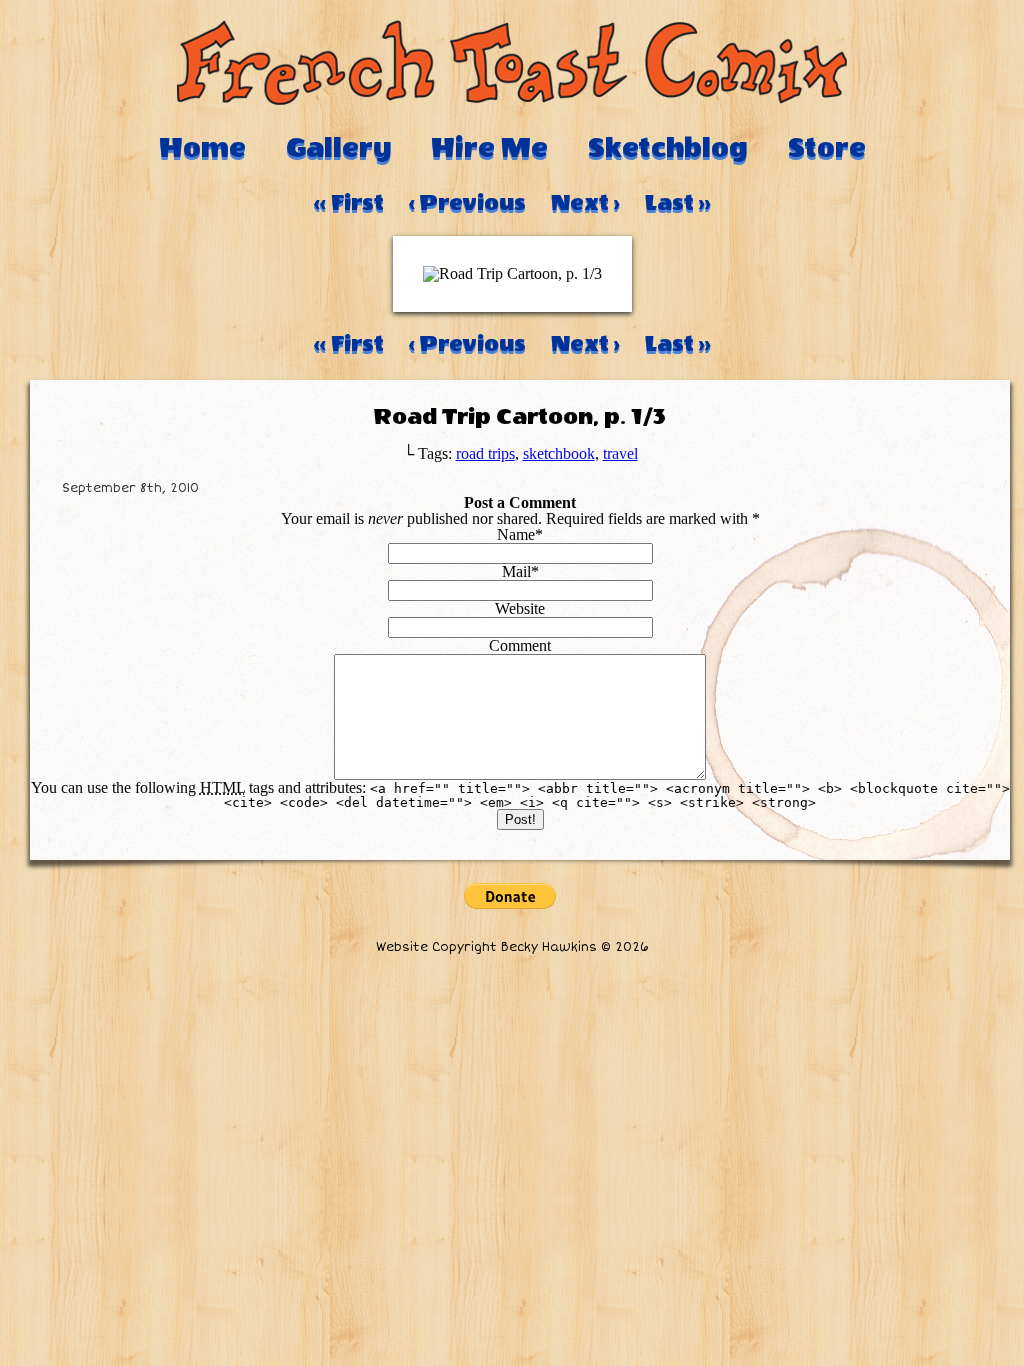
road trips (485, 453)
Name (516, 534)
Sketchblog (668, 148)
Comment (520, 645)
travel (620, 453)
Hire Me (489, 148)
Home (202, 148)
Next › (585, 203)
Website (520, 608)
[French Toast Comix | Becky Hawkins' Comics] (512, 99)
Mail (516, 571)
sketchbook (559, 453)
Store (827, 148)
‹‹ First (349, 203)
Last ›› (678, 203)
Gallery (338, 148)
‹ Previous (467, 203)
